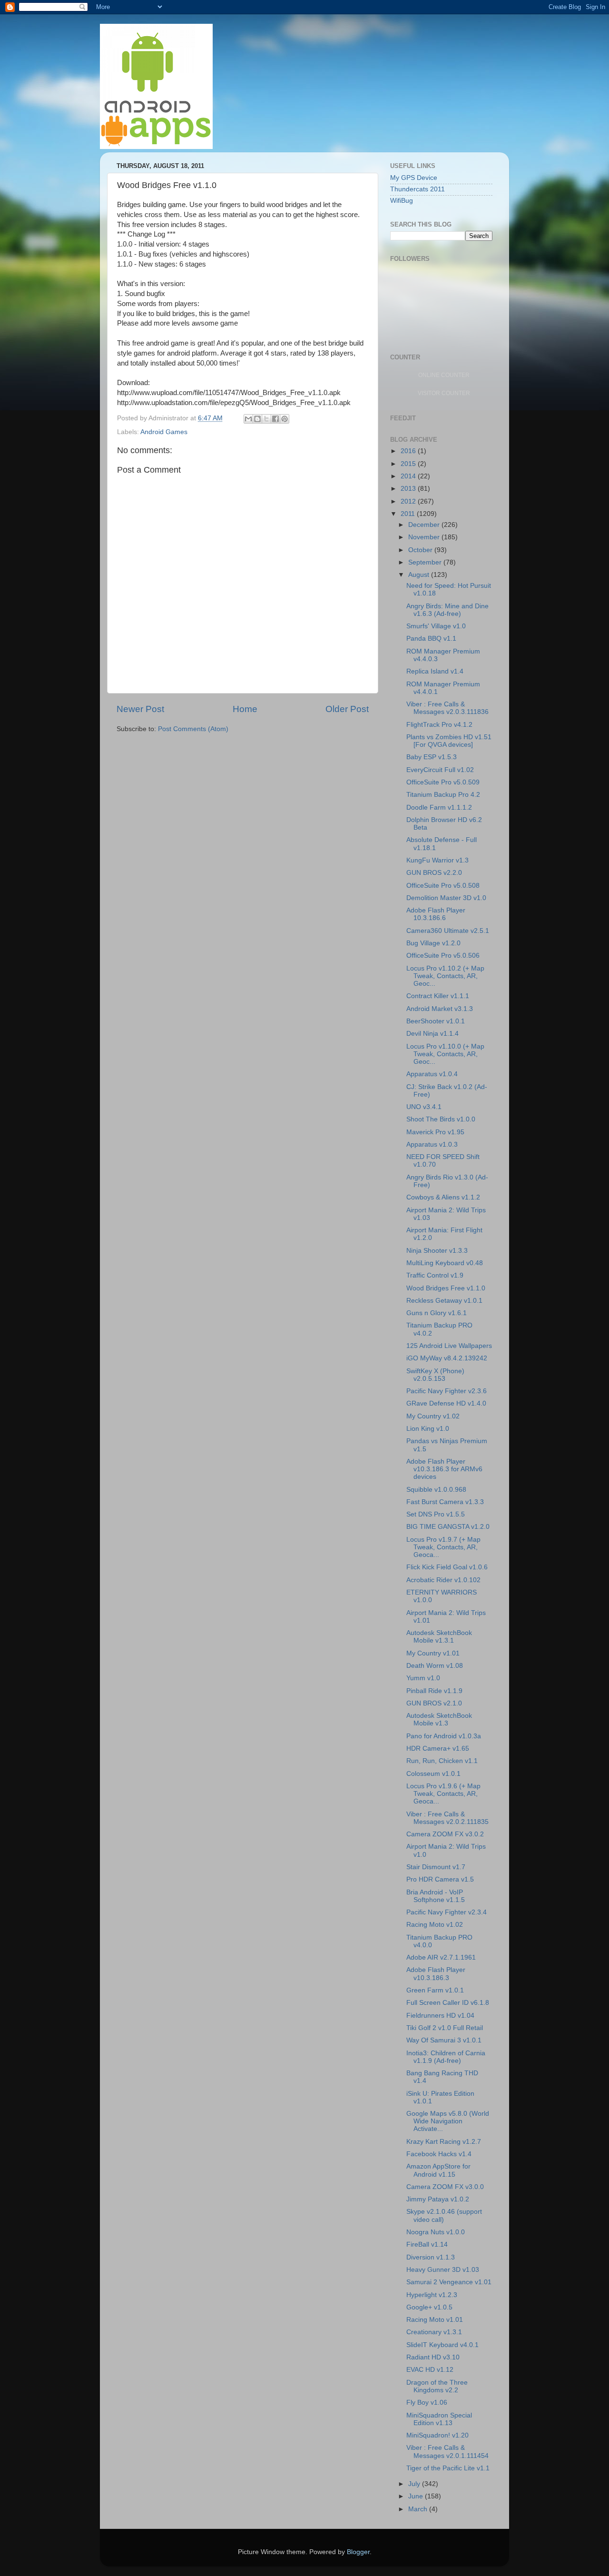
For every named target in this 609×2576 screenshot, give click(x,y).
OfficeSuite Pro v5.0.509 (443, 782)
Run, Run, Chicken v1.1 (442, 1761)
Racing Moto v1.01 (435, 2320)
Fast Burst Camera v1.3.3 (445, 1502)
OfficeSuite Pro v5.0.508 (443, 886)
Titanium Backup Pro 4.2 (443, 795)
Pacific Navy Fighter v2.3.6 (447, 1391)
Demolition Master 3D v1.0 (446, 898)
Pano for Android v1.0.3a (444, 1736)
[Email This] (248, 419)
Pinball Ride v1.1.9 (434, 1691)
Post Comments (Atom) (193, 729)
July (415, 2484)
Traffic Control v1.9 (435, 1275)
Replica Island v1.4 (435, 671)
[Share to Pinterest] (285, 419)
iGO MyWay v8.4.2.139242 (447, 1358)
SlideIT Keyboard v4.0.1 (442, 2345)
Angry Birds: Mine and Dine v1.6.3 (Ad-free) (447, 610)
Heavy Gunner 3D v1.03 (443, 2270)
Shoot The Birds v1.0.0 (441, 1119)
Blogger (358, 2552)
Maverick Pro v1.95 (435, 1132)
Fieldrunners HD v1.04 (440, 2016)
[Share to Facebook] (275, 419)
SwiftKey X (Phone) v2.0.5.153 (435, 1375)
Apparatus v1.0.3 (432, 1144)
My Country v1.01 (433, 1653)
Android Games (164, 432)
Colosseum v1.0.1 (433, 1774)
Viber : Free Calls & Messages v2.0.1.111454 (447, 2452)
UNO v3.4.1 (424, 1107)
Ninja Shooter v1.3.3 (437, 1251)
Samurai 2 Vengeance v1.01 (449, 2282)
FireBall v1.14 (427, 2244)
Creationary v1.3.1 (434, 2332)
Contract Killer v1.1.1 (438, 996)
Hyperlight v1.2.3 (432, 2295)
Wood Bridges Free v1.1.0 (446, 1288)
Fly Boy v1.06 (427, 2403)
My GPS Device (414, 178)
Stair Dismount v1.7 (436, 1867)
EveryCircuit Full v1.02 (440, 770)
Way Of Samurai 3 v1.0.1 (444, 2040)
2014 (409, 476)
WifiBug (402, 201)
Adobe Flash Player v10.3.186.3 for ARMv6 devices (444, 1469)
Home (245, 709)
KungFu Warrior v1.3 (437, 860)
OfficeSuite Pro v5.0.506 (443, 956)
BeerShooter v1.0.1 (436, 1021)
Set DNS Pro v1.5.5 (436, 1514)
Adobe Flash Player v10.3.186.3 (436, 1974)
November (425, 537)
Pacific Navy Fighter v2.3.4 (447, 1912)
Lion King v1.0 (428, 1429)
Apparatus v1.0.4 (432, 1074)
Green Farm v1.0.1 (435, 1990)
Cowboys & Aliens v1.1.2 (443, 1197)
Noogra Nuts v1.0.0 (436, 2232)
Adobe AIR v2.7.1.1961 (441, 1957)
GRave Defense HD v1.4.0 (446, 1403)
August (420, 575)
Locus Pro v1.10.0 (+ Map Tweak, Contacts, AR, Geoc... (445, 1054)
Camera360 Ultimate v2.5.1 (448, 931)
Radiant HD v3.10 (433, 2357)
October (421, 550)
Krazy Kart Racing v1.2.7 (444, 2142)
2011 (409, 514)
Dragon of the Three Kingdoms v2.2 (437, 2386)
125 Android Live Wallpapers (449, 1346)
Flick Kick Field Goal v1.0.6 (447, 1567)
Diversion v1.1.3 (431, 2257)
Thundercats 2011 (417, 189)
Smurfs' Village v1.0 (436, 626)
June (417, 2496)
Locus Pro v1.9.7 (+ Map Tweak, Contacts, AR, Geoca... (443, 1547)
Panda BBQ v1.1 (431, 639)
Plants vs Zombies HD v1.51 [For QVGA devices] (449, 741)
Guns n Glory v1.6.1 (437, 1313)
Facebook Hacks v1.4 (439, 2154)
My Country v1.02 (433, 1416)
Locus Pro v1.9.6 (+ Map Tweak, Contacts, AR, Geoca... (443, 1794)
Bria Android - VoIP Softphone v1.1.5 (436, 1896)
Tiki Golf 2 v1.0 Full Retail (445, 2028)
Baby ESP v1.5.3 (432, 757)
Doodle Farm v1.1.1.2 (439, 807)
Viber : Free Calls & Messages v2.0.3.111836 (447, 708)
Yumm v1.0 (423, 1678)
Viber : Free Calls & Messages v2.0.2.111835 (447, 1818)
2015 (409, 464)
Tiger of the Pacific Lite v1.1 (448, 2468)
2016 (409, 451)
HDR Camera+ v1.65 (438, 1749)
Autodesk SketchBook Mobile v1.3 (439, 1719)
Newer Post (140, 709)
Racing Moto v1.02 (435, 1925)
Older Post (347, 709)
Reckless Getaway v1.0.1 (444, 1301)
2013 (409, 489)
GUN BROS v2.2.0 (434, 873)
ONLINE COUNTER (444, 375)
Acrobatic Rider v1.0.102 (443, 1580)
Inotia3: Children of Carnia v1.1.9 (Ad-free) (446, 2057)
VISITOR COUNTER (444, 393)
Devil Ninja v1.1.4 (432, 1034)
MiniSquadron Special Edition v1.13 (439, 2419)
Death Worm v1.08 (435, 1666)
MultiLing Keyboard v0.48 (445, 1263)
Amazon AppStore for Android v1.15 (438, 2170)
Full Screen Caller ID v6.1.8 (448, 2003)
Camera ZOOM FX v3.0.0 (445, 2187)
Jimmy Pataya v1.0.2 (438, 2199)
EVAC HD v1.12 (430, 2370)
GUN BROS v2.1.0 (434, 1703)
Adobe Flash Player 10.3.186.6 (436, 914)
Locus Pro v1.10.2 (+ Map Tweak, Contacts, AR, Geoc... (445, 976)
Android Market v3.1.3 (440, 1009)
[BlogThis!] (257, 419)
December (425, 525)
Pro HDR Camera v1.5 (440, 1879)
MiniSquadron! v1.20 (437, 2435)
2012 (409, 501)
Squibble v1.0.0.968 (436, 1490)
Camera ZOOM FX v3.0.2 (445, 1834)
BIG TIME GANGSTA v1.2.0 (448, 1527)
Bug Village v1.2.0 (433, 943)
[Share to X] (266, 419)
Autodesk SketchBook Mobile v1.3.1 (439, 1637)
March (419, 2509)
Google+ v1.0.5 (429, 2307)
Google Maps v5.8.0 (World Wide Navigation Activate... (448, 2121)
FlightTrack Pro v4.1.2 (439, 725)
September (426, 562)
